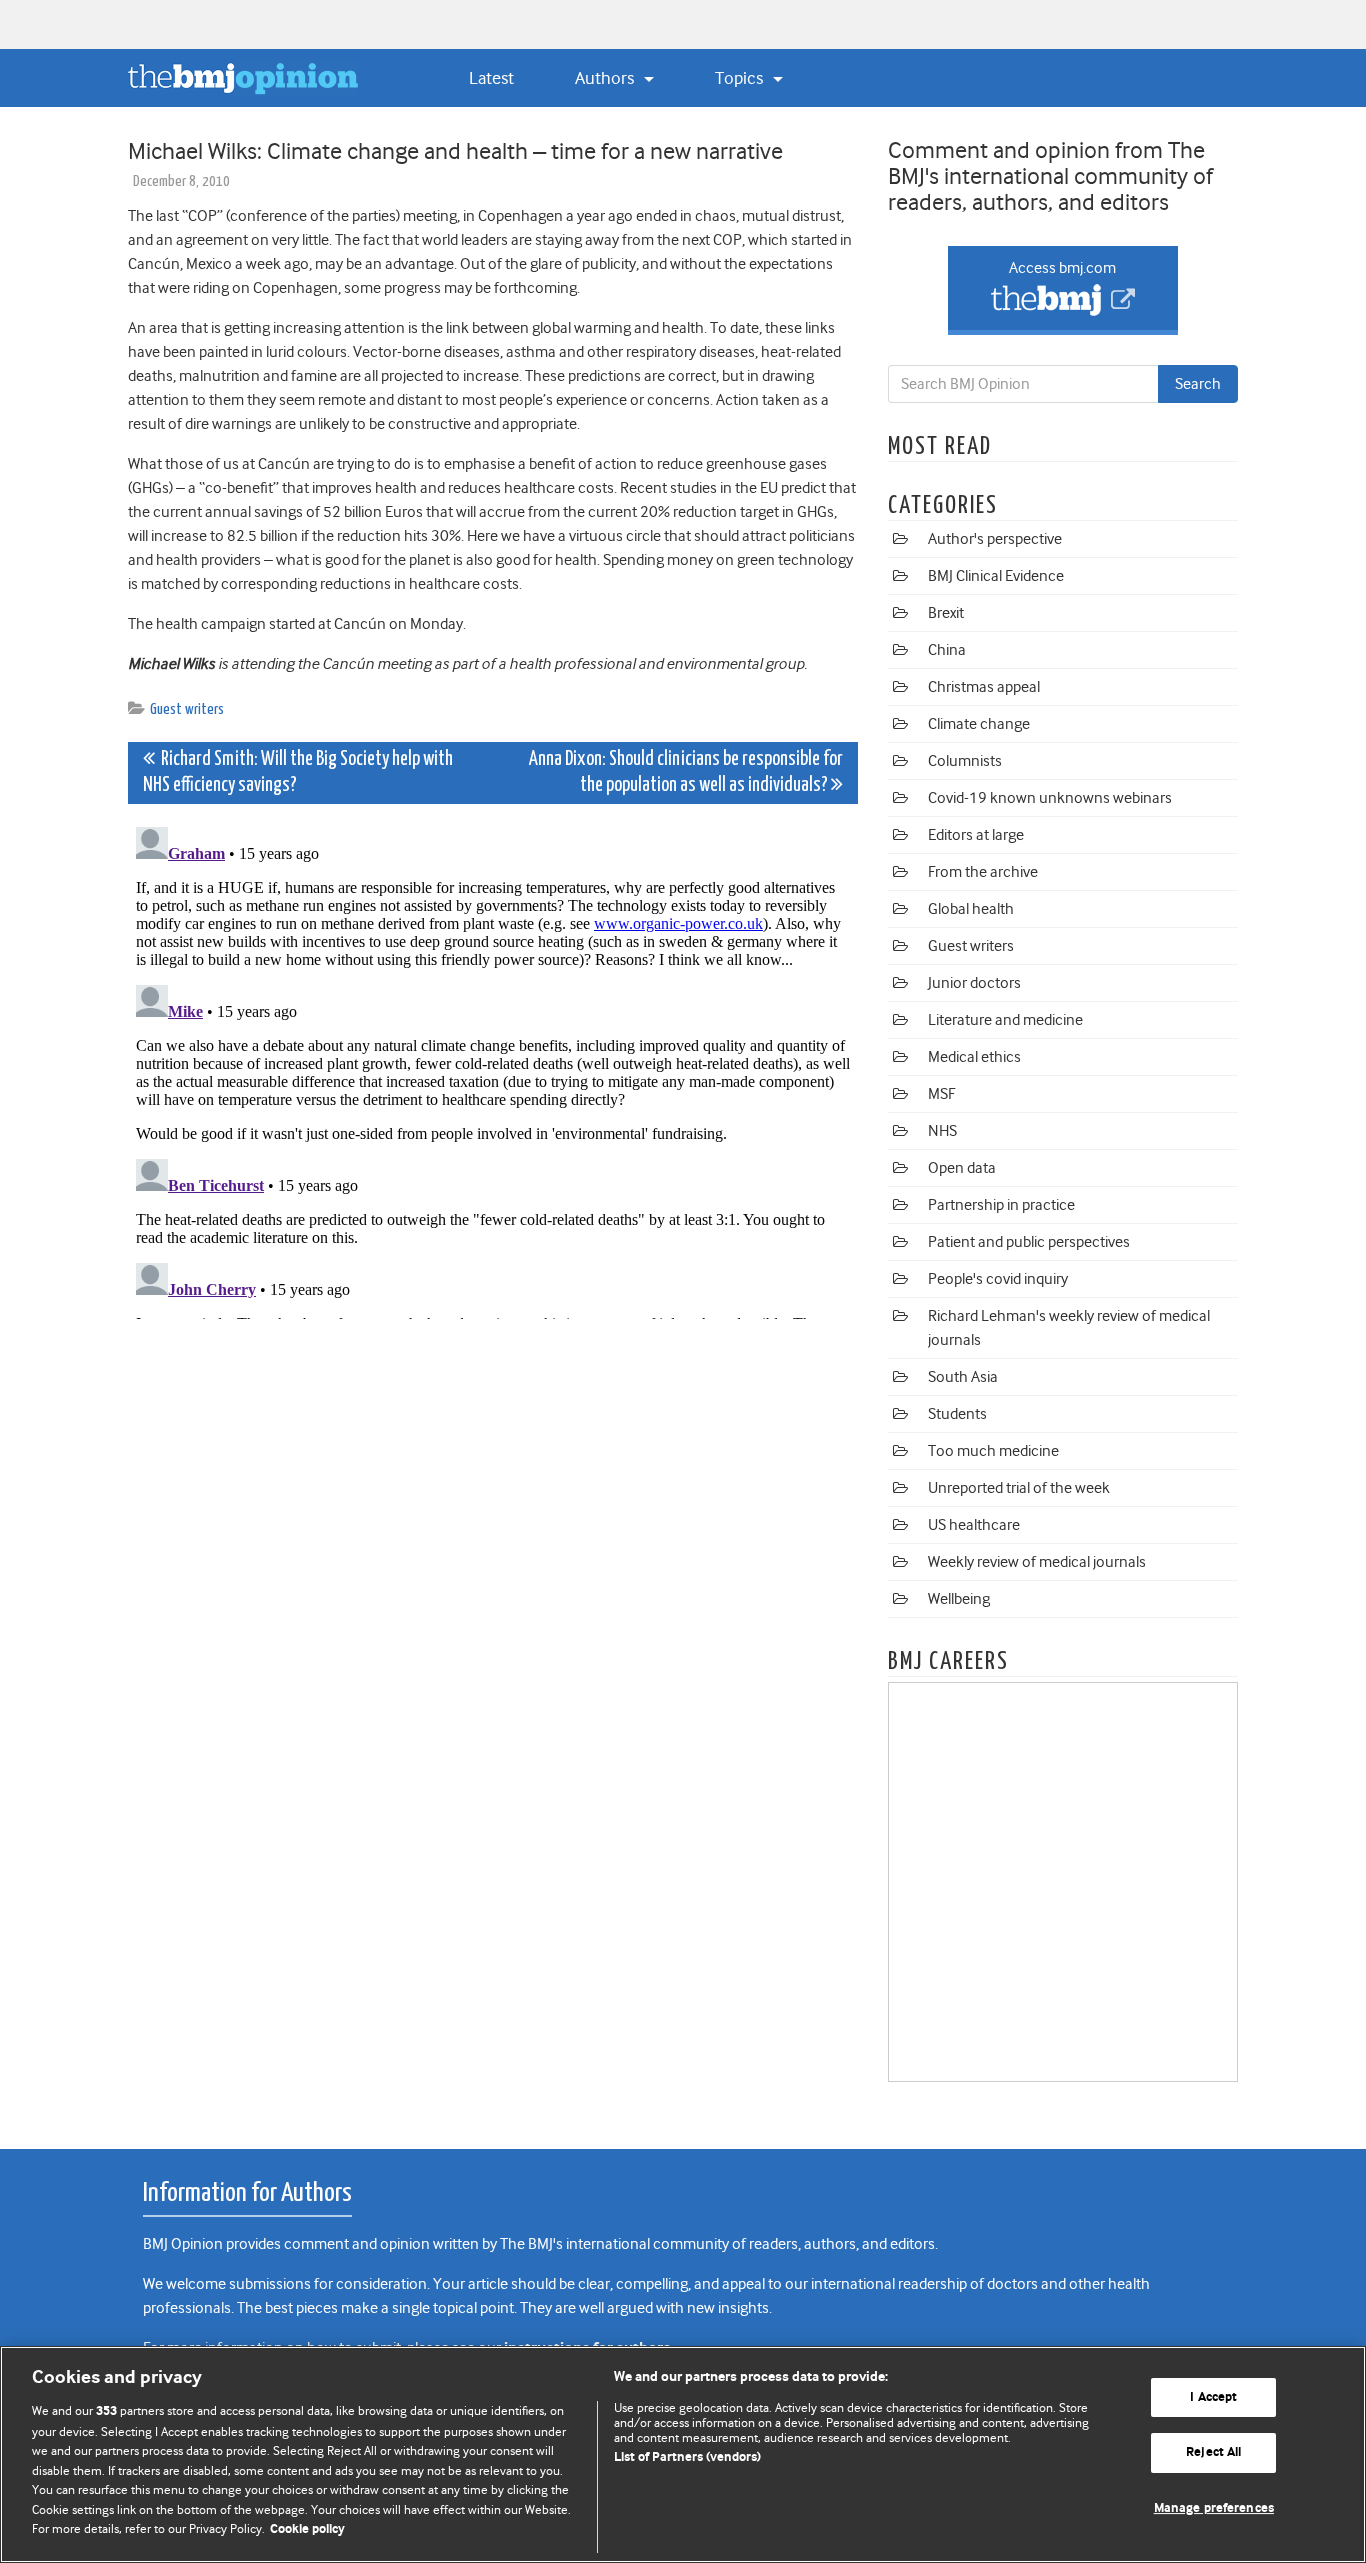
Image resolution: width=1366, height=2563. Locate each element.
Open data (962, 1168)
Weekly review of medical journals (1037, 1562)
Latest (491, 78)
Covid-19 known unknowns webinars (1050, 798)
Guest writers (187, 709)
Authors (606, 78)
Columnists (965, 761)
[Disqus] (493, 1069)
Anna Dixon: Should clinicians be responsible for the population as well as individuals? (686, 772)
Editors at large (976, 835)
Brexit (946, 613)
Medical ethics (974, 1057)
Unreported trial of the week (1019, 1488)
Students (957, 1414)
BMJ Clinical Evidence (996, 576)
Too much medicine (993, 1451)
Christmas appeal (984, 687)
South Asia (963, 1377)
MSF (941, 1094)
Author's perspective (995, 539)
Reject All (1213, 2452)
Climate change (979, 724)
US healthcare (974, 1525)
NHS (942, 1131)
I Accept (1213, 2397)
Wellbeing (959, 1599)
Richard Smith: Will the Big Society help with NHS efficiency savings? (298, 772)
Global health (971, 909)
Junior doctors (974, 983)
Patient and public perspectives (1029, 1242)
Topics (741, 78)
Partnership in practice (1001, 1205)
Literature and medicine (1005, 1020)
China (947, 650)
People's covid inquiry (998, 1279)
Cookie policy (307, 2529)
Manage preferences (1214, 2508)
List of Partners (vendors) (687, 2457)
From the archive (983, 872)
